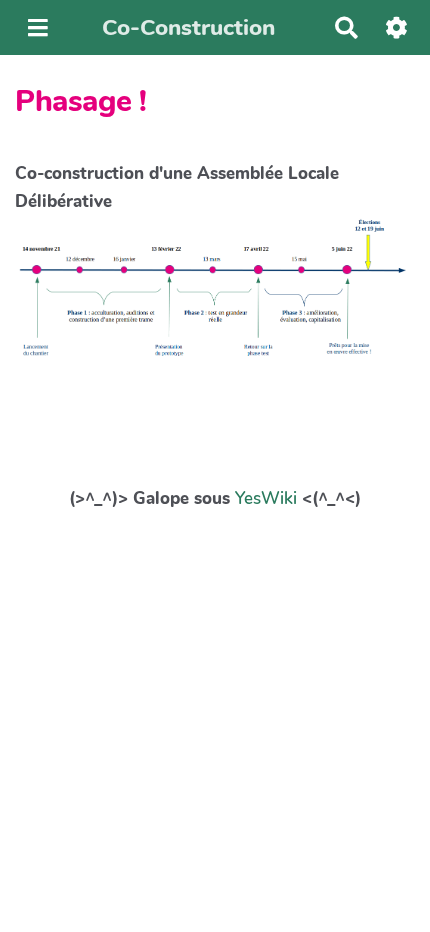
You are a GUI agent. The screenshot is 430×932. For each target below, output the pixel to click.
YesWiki (266, 498)
